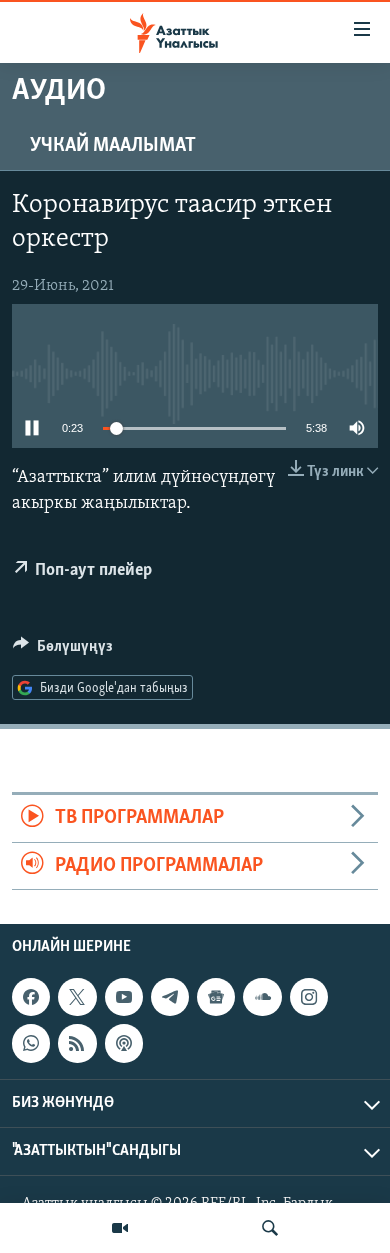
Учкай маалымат (113, 146)
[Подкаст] (124, 1043)
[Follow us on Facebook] (31, 997)
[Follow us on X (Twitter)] (77, 997)
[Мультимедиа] (120, 1228)
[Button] (63, 651)
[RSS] (77, 1043)
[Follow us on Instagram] (309, 997)
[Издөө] (270, 1228)
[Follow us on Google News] (216, 997)
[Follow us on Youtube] (124, 997)
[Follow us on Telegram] (170, 997)
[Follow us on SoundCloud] (262, 997)
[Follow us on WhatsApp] (31, 1043)
